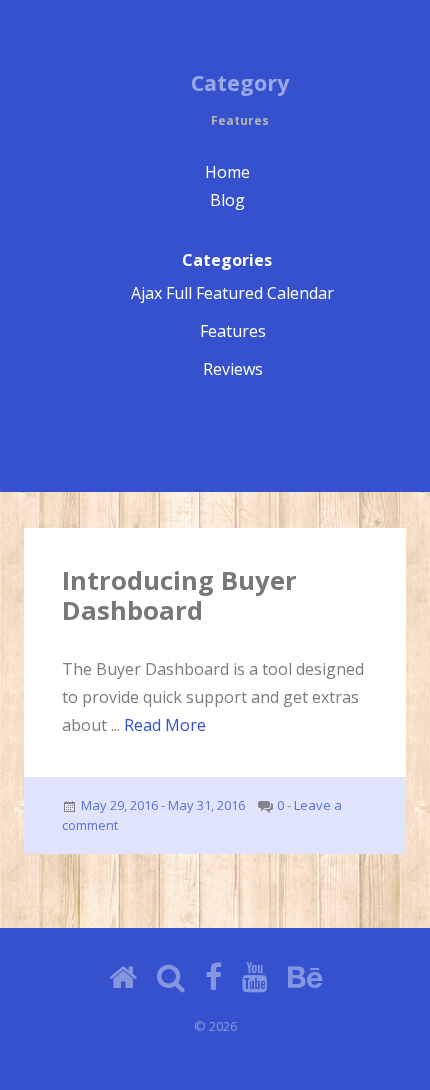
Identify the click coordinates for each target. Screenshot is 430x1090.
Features (233, 331)
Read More (165, 725)
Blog (227, 200)
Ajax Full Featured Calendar (232, 293)
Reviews (233, 369)
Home (227, 172)
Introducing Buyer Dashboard (179, 595)
